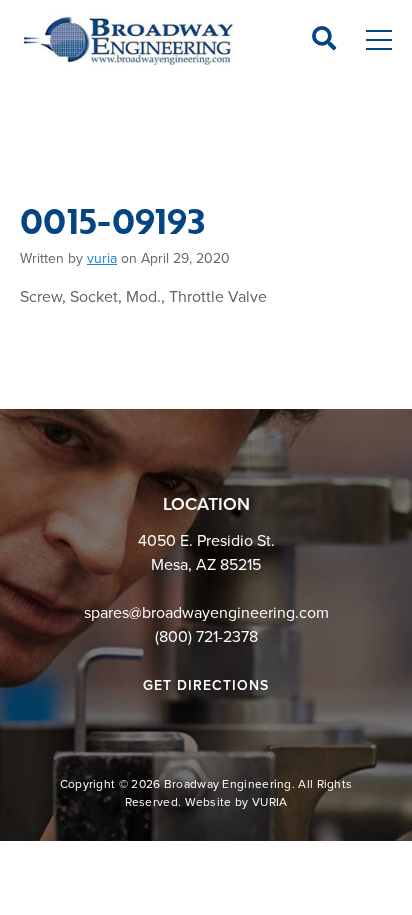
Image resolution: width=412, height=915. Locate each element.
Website (208, 802)
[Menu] (379, 40)
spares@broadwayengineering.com (206, 613)
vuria (102, 258)
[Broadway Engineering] (128, 40)
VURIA (270, 802)
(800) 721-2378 (206, 637)
